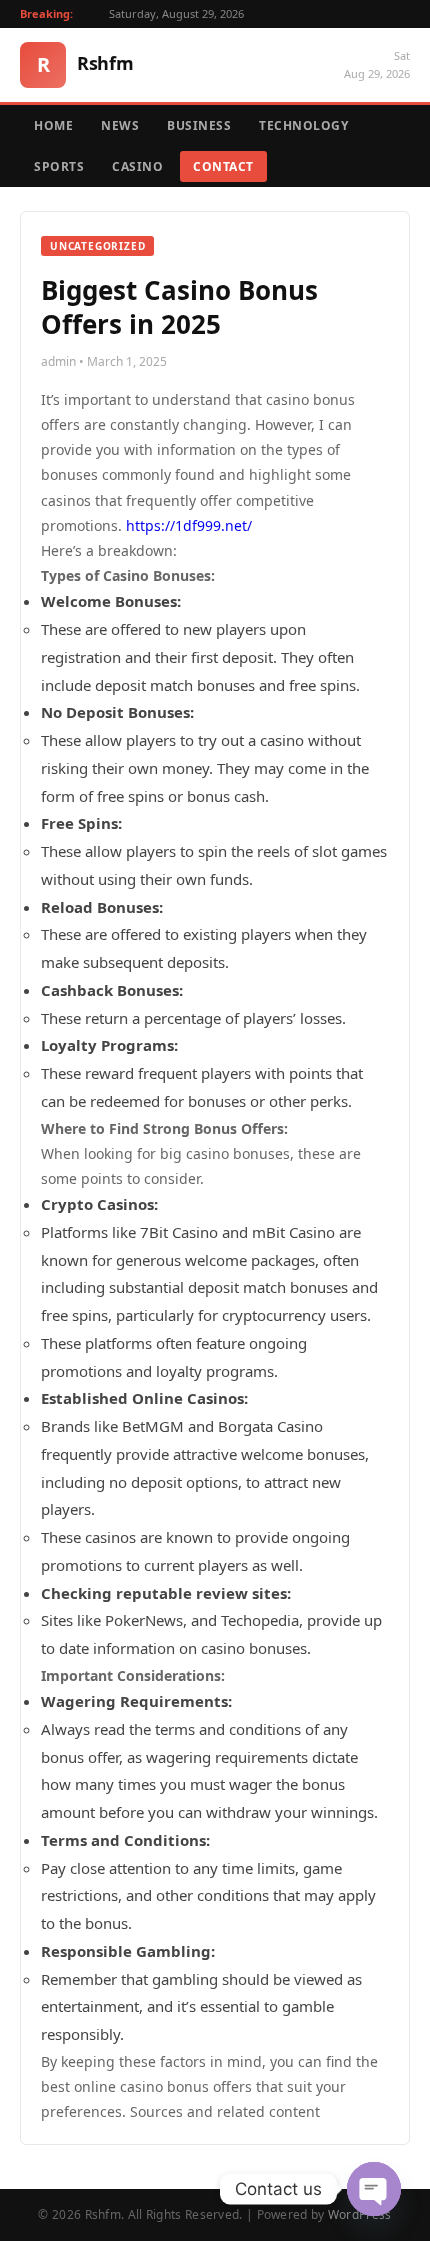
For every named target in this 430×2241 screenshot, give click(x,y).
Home (53, 125)
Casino (137, 166)
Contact (223, 166)
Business (199, 125)
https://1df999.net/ (189, 525)
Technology (303, 125)
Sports (59, 166)
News (120, 125)
